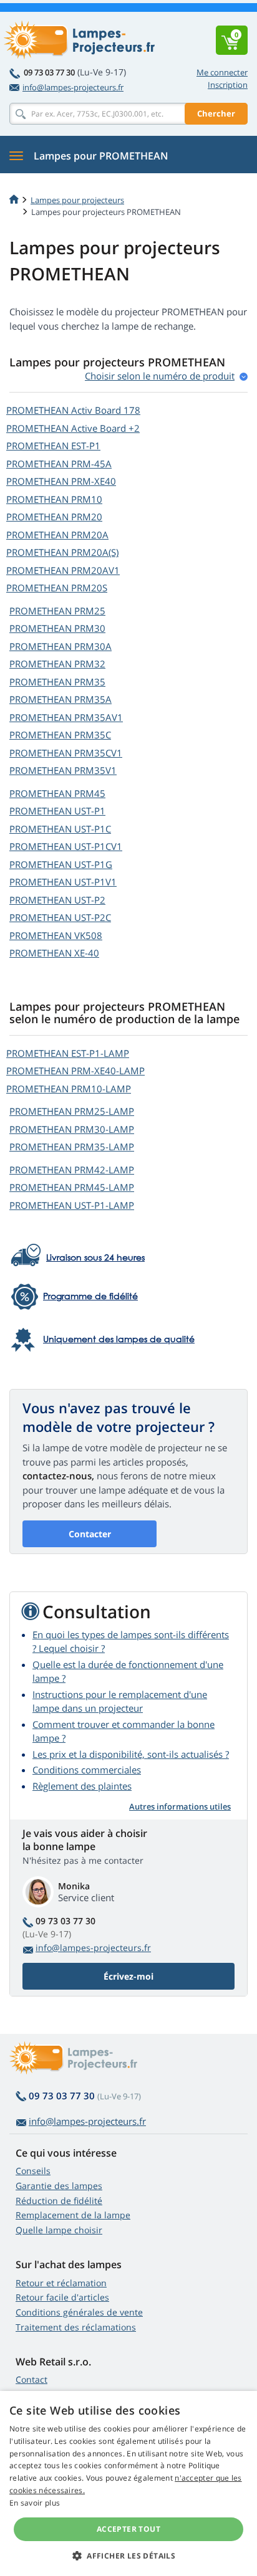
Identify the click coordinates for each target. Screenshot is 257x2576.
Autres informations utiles (180, 1806)
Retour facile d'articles (62, 2297)
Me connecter (222, 72)
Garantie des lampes (59, 2186)
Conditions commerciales (87, 1770)
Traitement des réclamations (76, 2327)
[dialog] (128, 2483)
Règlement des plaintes (82, 1786)
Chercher (216, 113)
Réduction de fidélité (59, 2201)
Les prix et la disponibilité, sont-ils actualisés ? (131, 1754)
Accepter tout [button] (128, 2529)
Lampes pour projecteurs (77, 200)
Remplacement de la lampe (73, 2215)
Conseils (33, 2171)
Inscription (228, 85)
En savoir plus (35, 2503)
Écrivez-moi (128, 1976)
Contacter (90, 1534)
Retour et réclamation (61, 2283)
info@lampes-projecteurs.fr (73, 87)
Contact (32, 2379)
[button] (128, 2555)
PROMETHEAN (73, 410)
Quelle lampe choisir (59, 2230)
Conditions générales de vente (79, 2312)
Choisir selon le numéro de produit (160, 376)
